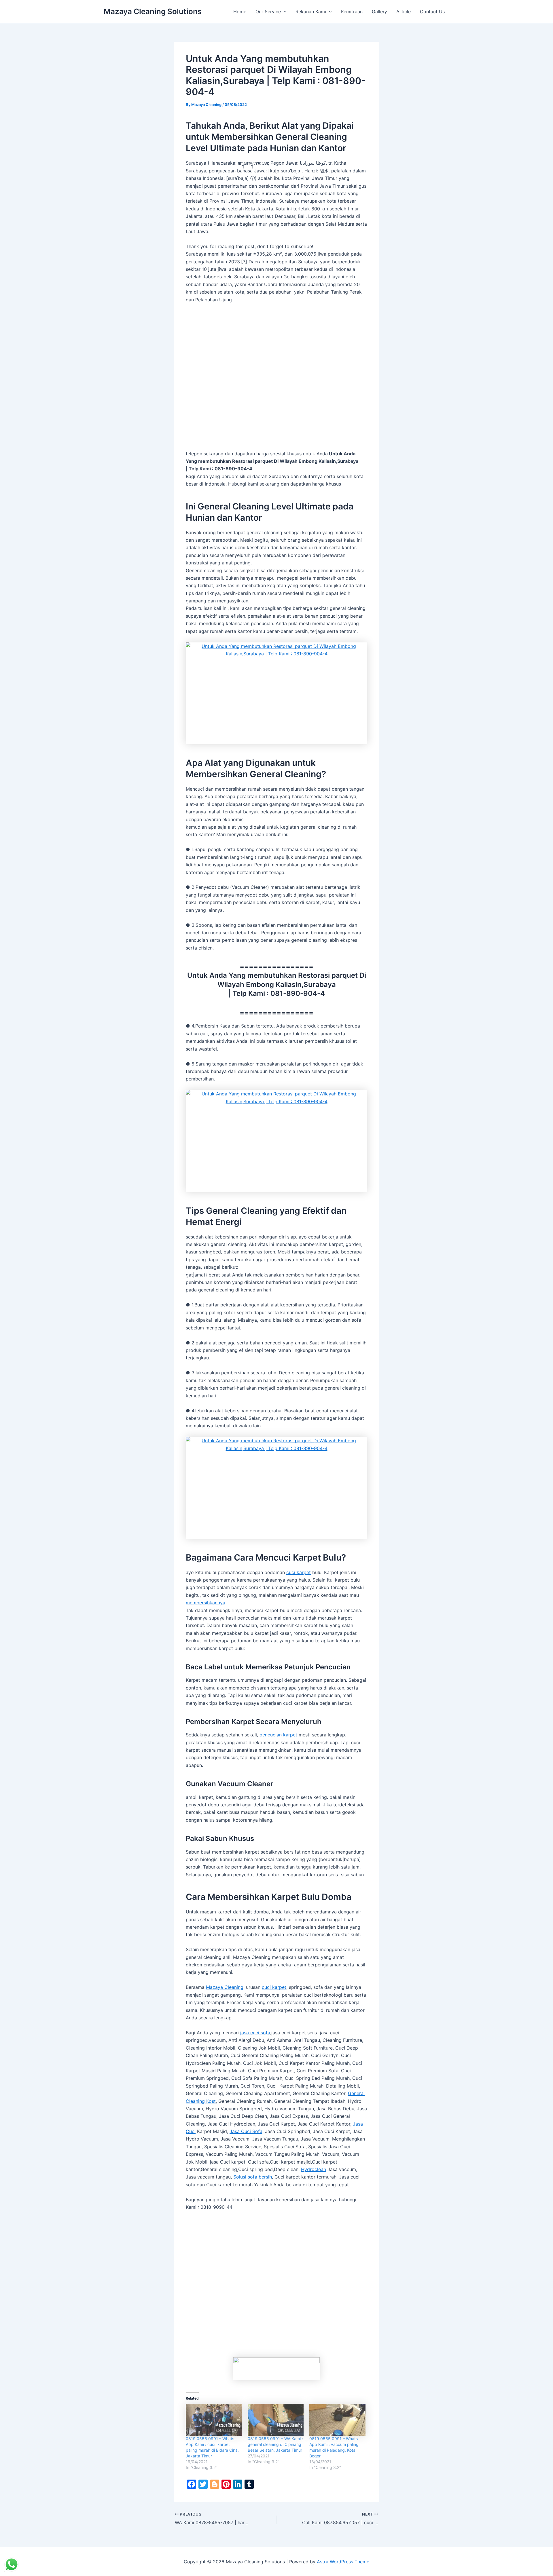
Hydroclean (314, 2169)
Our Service (268, 12)
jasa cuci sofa (255, 2033)
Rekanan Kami (311, 12)
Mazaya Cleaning (225, 1987)
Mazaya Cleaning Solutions (153, 11)
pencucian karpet (278, 1735)
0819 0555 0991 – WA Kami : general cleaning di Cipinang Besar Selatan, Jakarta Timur (275, 2444)
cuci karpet (299, 1572)
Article (404, 12)
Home (240, 12)
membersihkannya (206, 1603)
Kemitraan (352, 12)
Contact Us (432, 12)
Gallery (379, 12)
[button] (284, 12)
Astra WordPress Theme (343, 2562)
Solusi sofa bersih (253, 2177)
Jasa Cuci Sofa (246, 2131)
